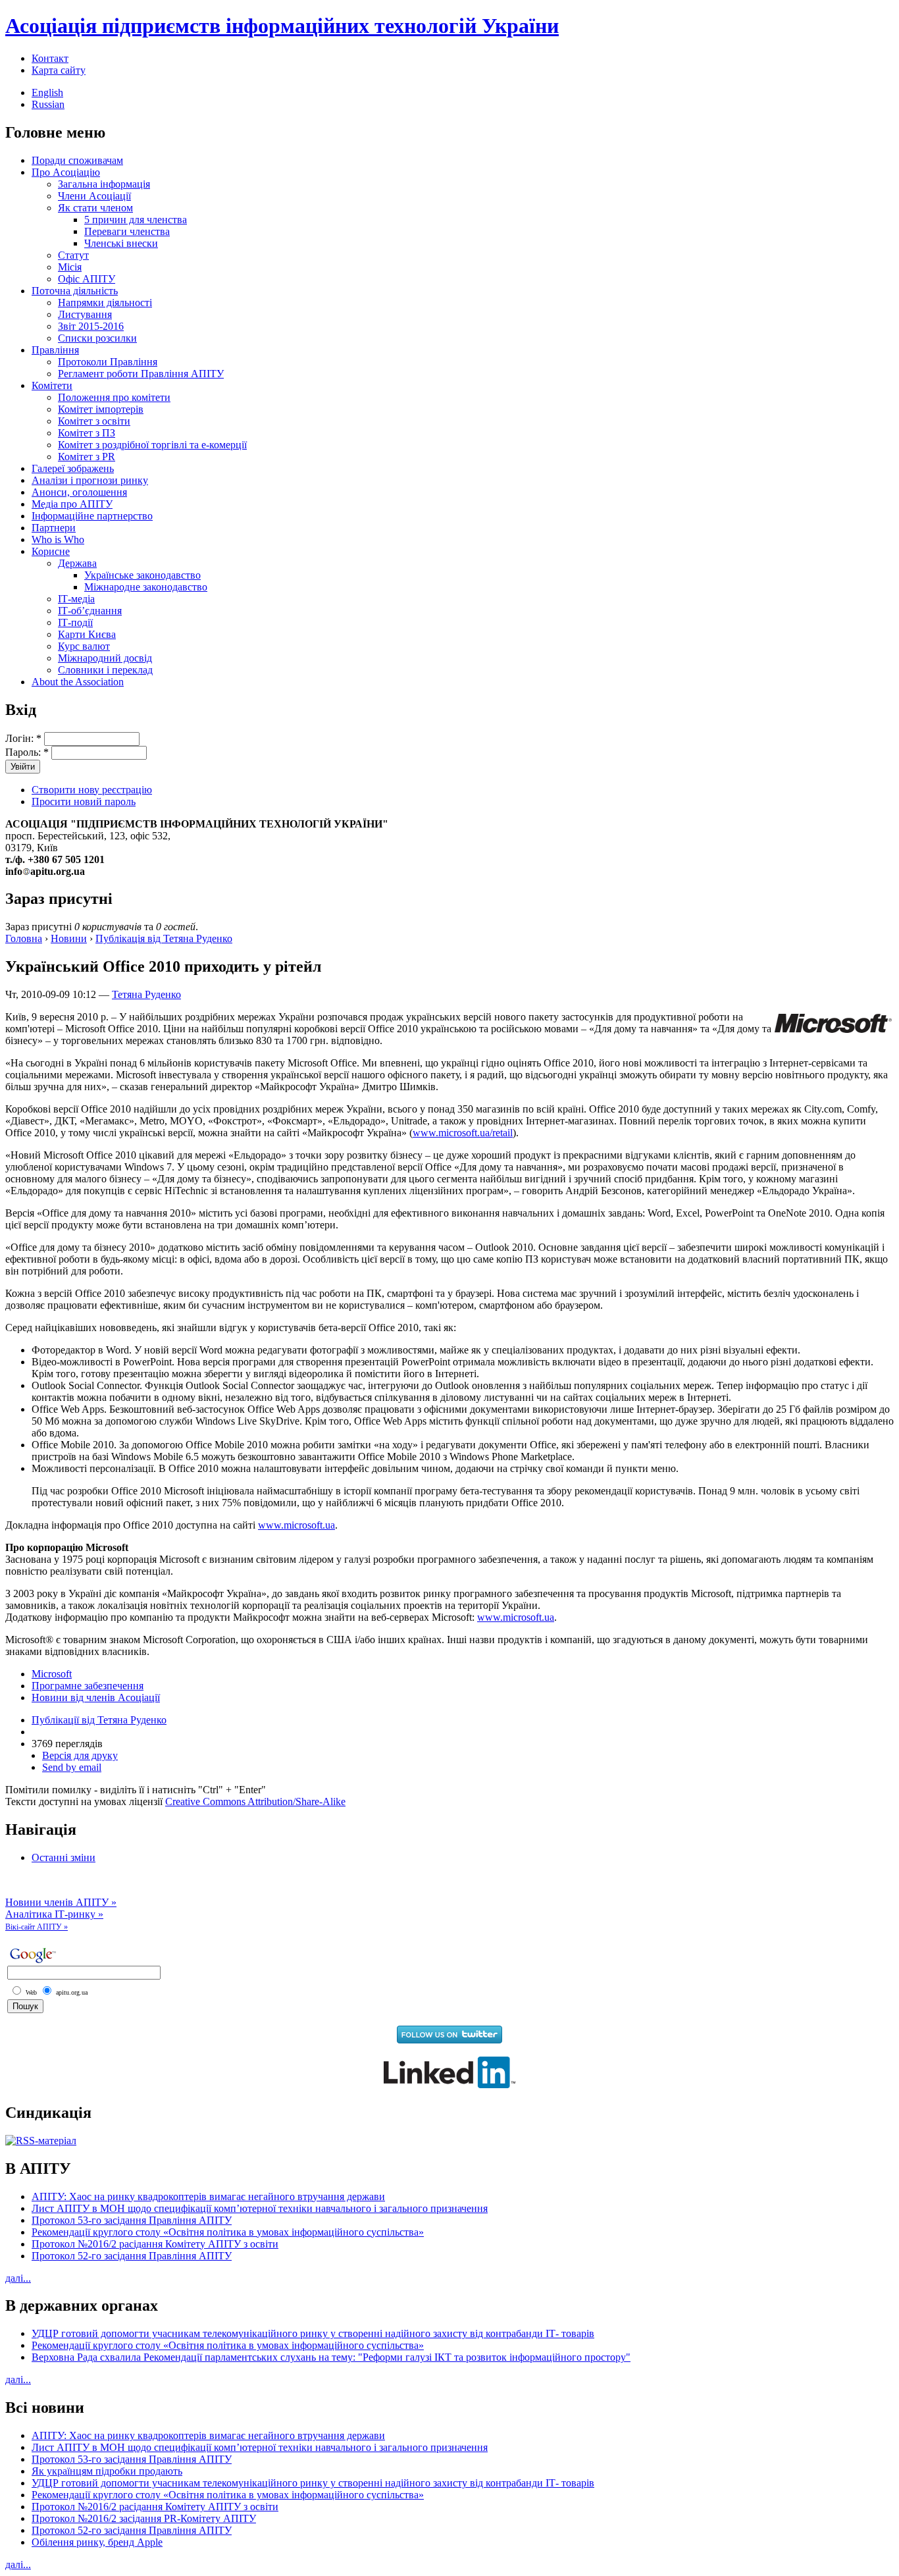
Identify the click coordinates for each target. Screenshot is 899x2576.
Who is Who (58, 539)
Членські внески (121, 243)
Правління (55, 350)
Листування (85, 314)
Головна (24, 938)
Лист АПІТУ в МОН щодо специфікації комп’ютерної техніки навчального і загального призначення (260, 2208)
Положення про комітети (114, 397)
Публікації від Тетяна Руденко (99, 1720)
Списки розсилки (97, 338)
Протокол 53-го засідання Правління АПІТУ (132, 2220)
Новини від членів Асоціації (96, 1697)
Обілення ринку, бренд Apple (97, 2542)
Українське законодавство (142, 575)
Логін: (23, 738)
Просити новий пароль (84, 802)
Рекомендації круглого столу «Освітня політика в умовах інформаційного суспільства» (228, 2232)
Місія (70, 267)
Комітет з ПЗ (87, 433)
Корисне (51, 551)
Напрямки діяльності (105, 302)
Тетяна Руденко (146, 994)
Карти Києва (87, 634)
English (47, 92)
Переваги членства (127, 231)
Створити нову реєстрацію (92, 790)
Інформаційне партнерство (92, 516)
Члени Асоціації (94, 196)
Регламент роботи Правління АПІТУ (141, 374)
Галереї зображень (73, 468)
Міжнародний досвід (105, 658)
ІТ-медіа (76, 599)
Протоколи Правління (108, 362)
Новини (69, 938)
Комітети (52, 385)
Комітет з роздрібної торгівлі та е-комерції (152, 445)
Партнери (54, 528)
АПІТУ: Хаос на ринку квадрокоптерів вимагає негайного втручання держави (208, 2196)
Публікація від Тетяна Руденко (164, 938)
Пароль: (27, 752)
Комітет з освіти (94, 421)
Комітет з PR (87, 457)
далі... (18, 2278)
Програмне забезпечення (88, 1686)
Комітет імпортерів (101, 409)
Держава (77, 563)
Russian (48, 104)
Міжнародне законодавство (146, 587)
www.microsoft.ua (296, 1525)
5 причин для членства (136, 220)
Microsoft (52, 1674)
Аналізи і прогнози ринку (90, 480)
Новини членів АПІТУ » (61, 1902)
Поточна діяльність (75, 291)
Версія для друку (80, 1755)
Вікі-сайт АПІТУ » (37, 1927)
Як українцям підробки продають (107, 2471)
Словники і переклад (105, 670)
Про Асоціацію (66, 172)
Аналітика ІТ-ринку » (54, 1914)
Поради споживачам (77, 160)
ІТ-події (75, 622)
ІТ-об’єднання (90, 611)
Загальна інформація (104, 184)
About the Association (78, 682)
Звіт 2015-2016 (91, 326)
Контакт (50, 58)
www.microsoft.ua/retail (463, 1133)
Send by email (72, 1767)
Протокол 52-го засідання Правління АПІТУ (132, 2256)
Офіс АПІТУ (87, 279)
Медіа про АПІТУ (72, 504)
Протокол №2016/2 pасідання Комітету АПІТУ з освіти (155, 2244)
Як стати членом (95, 208)
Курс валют (84, 646)
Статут (73, 255)
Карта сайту (59, 70)
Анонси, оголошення (79, 492)
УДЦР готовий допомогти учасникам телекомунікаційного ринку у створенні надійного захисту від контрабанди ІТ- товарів (313, 2333)
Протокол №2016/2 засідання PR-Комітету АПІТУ (144, 2518)
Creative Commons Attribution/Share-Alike (255, 1801)
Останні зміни (64, 1857)
